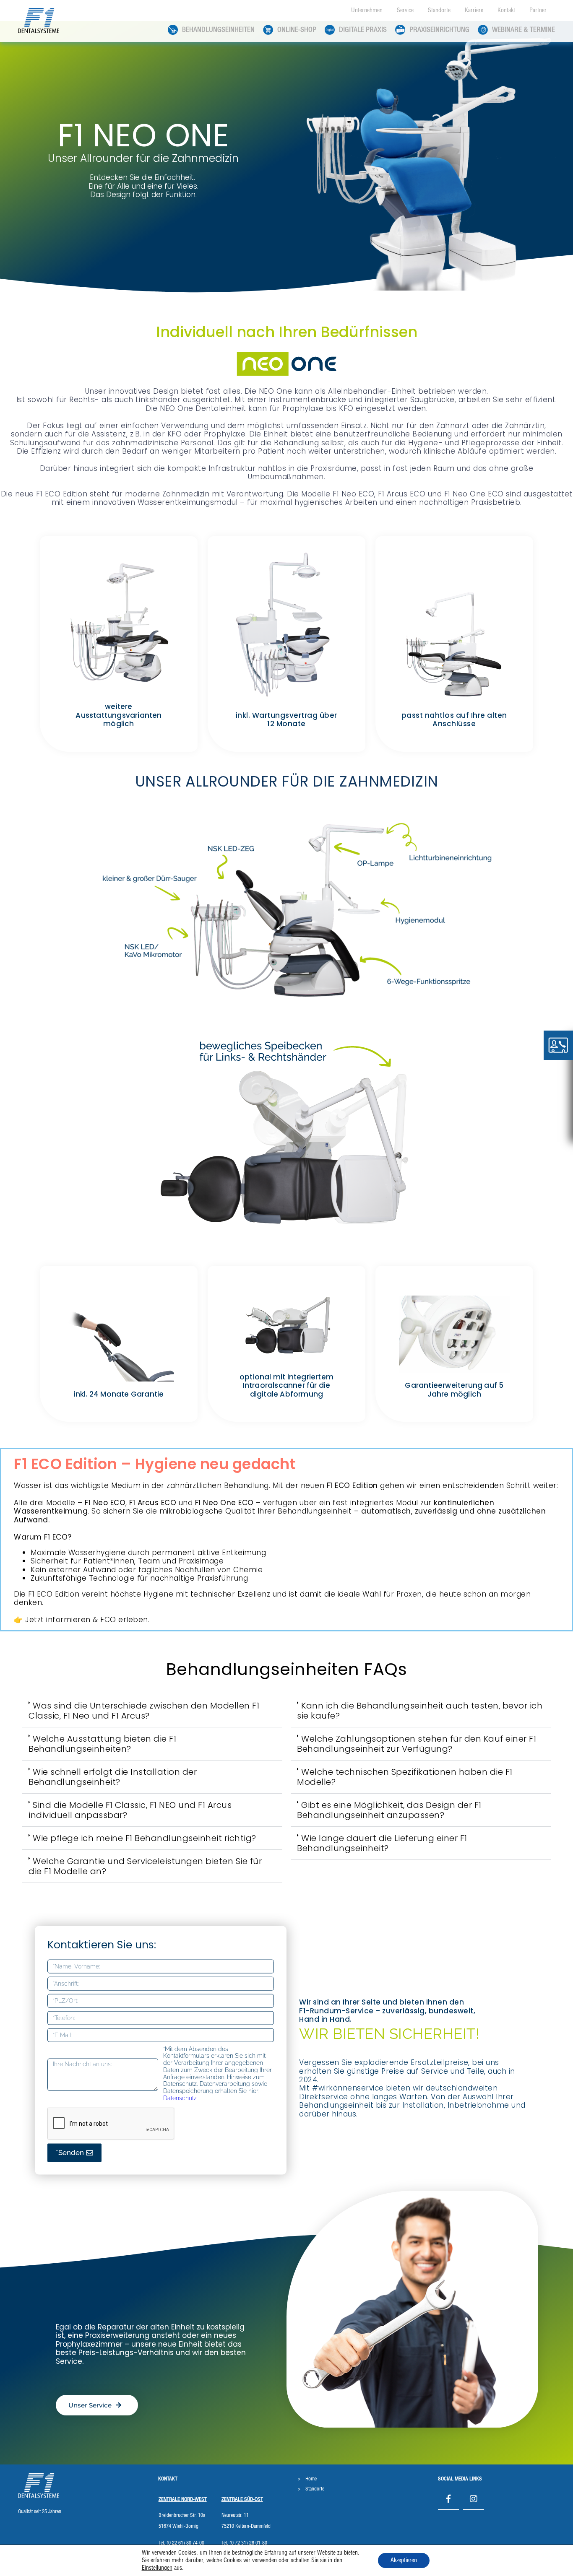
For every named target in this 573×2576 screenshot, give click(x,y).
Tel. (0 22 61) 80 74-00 (181, 2543)
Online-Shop (297, 30)
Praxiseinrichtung (439, 30)
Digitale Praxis (363, 30)
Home (311, 2479)
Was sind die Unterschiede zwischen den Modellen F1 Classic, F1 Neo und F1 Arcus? (144, 1711)
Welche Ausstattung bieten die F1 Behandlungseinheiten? (102, 1744)
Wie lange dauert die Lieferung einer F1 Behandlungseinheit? (382, 1843)
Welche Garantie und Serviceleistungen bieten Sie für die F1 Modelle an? (145, 1866)
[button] (152, 1711)
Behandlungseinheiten (218, 30)
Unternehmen (367, 10)
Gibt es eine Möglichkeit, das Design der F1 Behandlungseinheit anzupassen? (389, 1810)
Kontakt (506, 10)
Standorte (439, 10)
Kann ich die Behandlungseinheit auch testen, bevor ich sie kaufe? (420, 1711)
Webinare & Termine (524, 30)
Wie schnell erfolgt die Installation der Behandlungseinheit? (113, 1777)
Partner (538, 10)
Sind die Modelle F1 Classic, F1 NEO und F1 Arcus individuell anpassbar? (130, 1810)
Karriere (474, 10)
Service (405, 10)
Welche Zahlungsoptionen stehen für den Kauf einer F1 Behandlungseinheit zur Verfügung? (417, 1744)
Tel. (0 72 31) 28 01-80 (244, 2543)
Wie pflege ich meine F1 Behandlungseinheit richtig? (145, 1838)
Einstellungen (157, 2568)
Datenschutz (180, 2098)
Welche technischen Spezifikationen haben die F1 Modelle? (405, 1777)
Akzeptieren (404, 2560)
